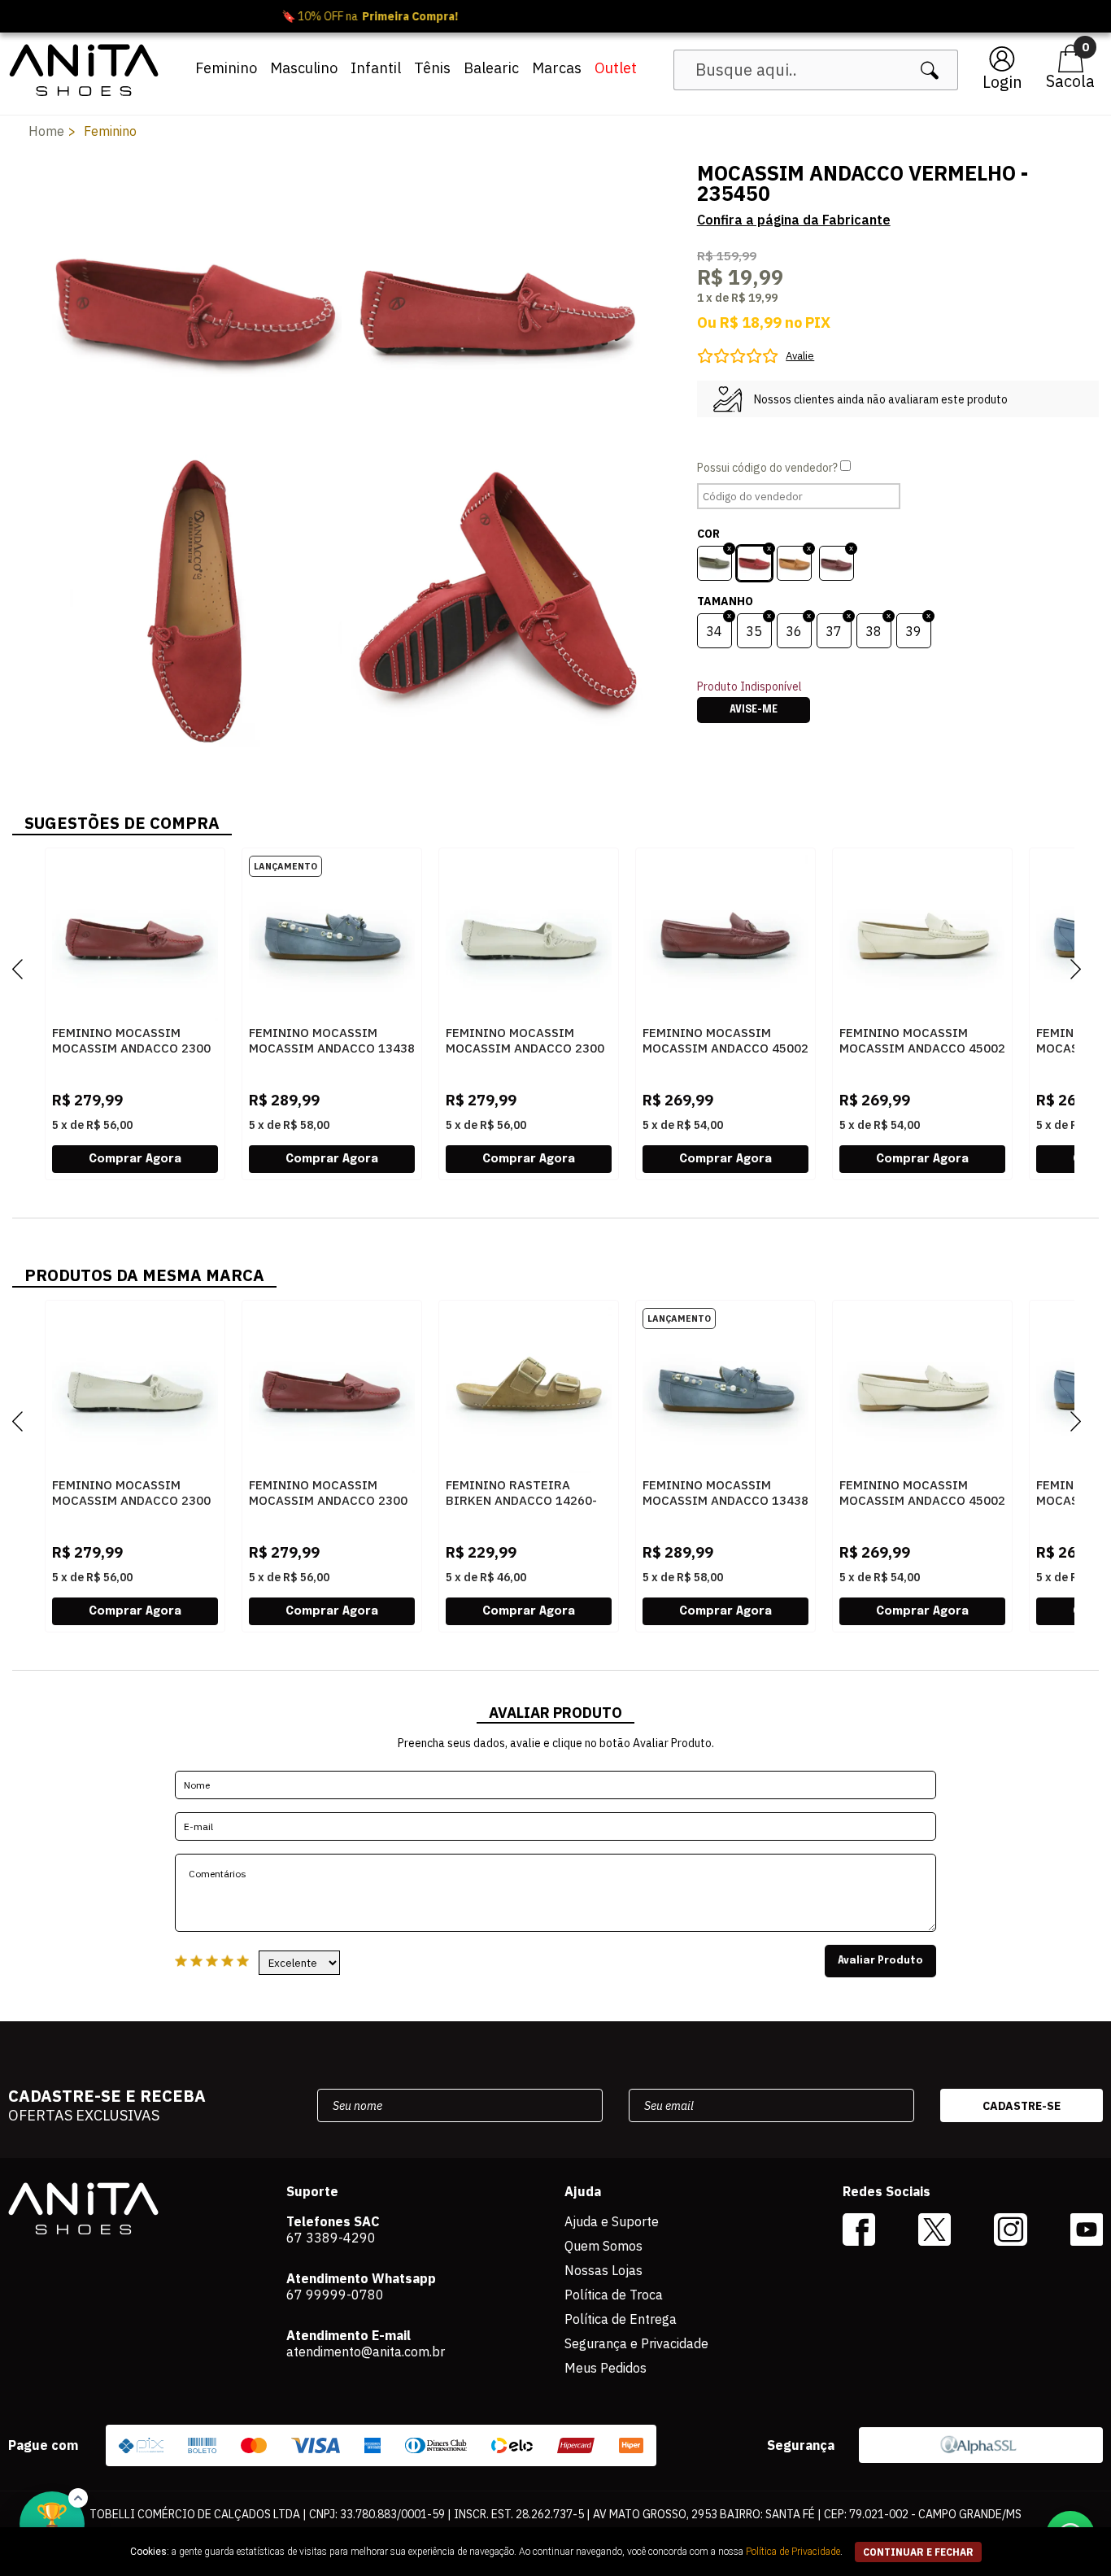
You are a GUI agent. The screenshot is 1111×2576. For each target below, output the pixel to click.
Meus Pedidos (606, 2368)
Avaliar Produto (880, 1961)
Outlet (616, 68)
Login (1002, 82)
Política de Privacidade (793, 2552)
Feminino (226, 68)
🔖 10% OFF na (556, 16)
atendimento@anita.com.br (366, 2352)
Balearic (491, 68)
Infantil (376, 68)
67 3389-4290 (331, 2238)
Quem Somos (603, 2246)
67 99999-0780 (335, 2295)
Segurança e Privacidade (636, 2343)
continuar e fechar (918, 2552)
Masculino (304, 68)
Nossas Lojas (603, 2270)
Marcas (557, 68)
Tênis (432, 68)
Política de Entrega (621, 2319)
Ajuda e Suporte (612, 2221)
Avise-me (754, 710)
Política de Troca (614, 2295)
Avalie (800, 356)
